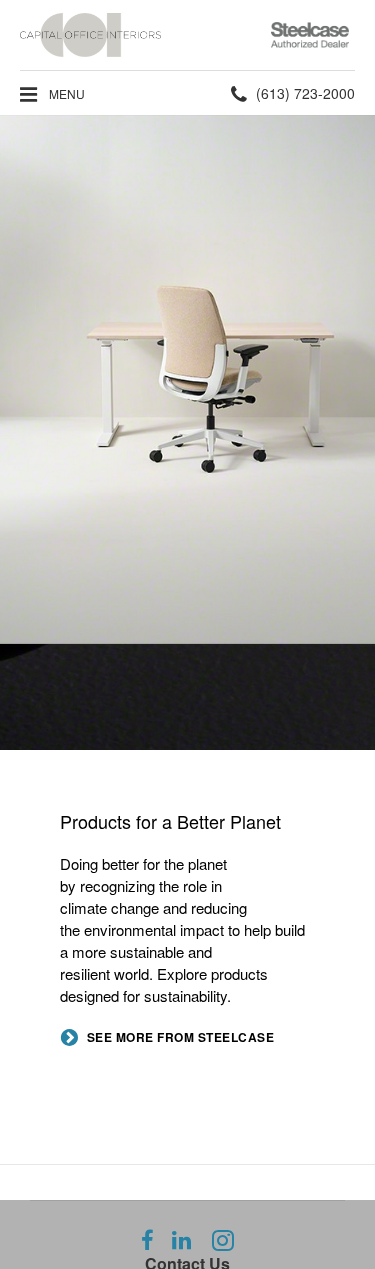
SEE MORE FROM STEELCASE (180, 1037)
